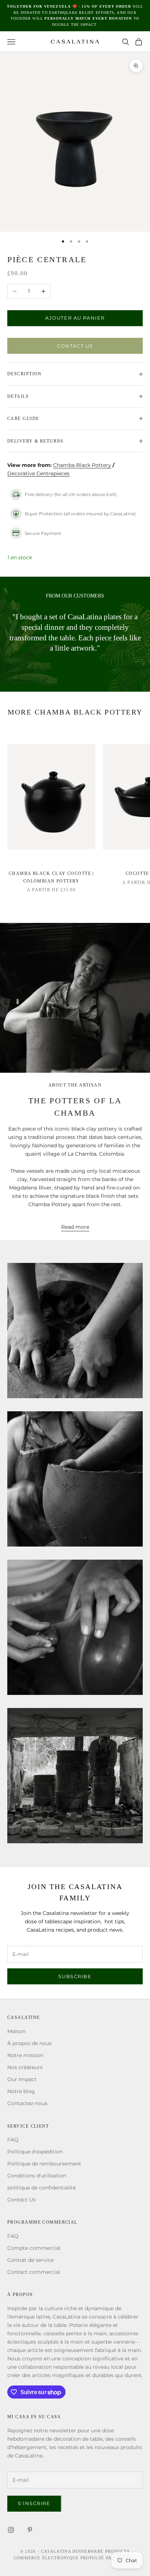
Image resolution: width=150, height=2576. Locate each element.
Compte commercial (34, 2248)
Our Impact (22, 2079)
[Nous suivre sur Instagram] (11, 2530)
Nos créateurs (25, 2067)
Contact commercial (34, 2272)
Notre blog (21, 2091)
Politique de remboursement (44, 2164)
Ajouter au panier (75, 318)
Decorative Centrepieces (38, 473)
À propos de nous (29, 2043)
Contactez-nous (27, 2103)
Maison (16, 2031)
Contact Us (75, 346)
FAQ (13, 2140)
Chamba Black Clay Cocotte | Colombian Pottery (51, 877)
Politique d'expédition (35, 2152)
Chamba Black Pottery (82, 465)
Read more (75, 1227)
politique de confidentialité (42, 2188)
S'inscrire (34, 2503)
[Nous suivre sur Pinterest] (30, 2530)
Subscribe (75, 1976)
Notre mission (25, 2055)
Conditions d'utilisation (37, 2176)
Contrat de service (30, 2260)
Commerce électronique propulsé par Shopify (75, 2558)
